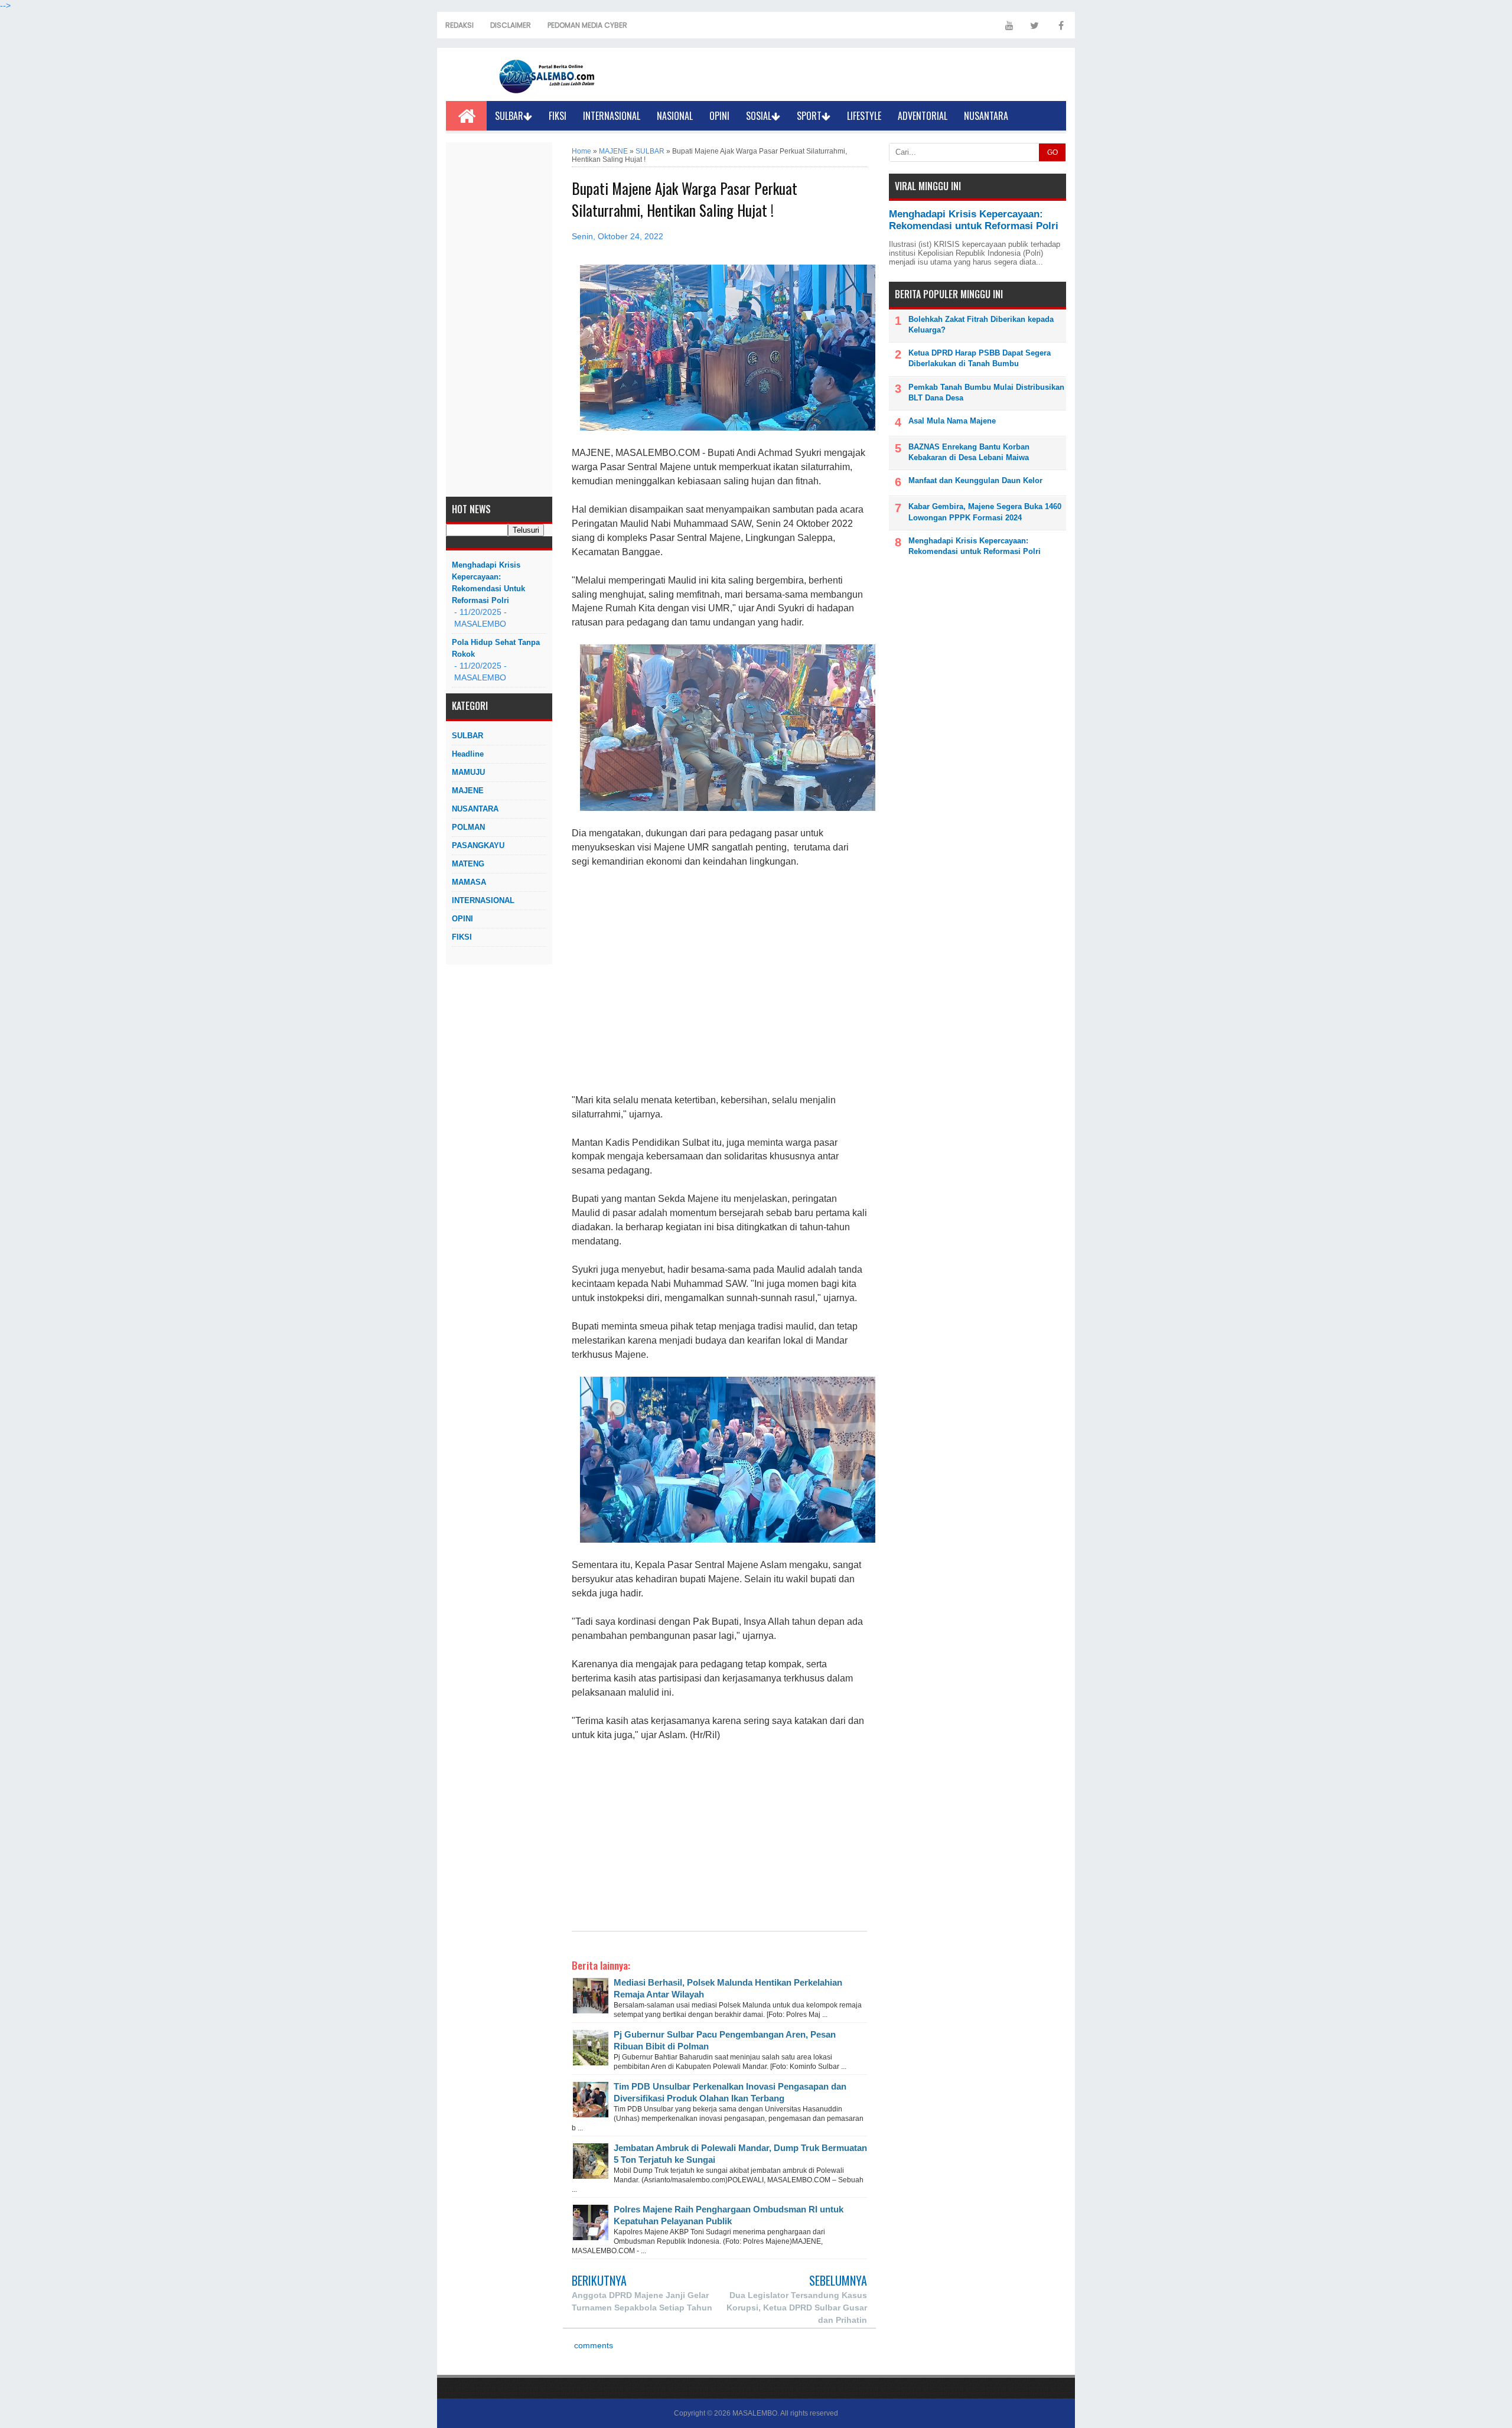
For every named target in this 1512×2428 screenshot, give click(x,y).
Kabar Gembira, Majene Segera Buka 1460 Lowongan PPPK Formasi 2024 (985, 512)
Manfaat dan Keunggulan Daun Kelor (975, 480)
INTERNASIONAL (612, 116)
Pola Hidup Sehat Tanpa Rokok (496, 648)
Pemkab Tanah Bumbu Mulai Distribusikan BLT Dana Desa (986, 392)
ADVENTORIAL (923, 116)
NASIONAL (675, 116)
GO (1052, 152)
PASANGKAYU (478, 845)
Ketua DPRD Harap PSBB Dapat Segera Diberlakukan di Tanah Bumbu (980, 358)
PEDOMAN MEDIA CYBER (587, 25)
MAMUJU (468, 772)
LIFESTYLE (864, 116)
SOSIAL (759, 116)
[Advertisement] (499, 320)
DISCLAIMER (511, 25)
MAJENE (468, 791)
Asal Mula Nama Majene (952, 421)
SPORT (809, 116)
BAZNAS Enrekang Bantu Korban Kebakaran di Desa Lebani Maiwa (969, 452)
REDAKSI (460, 25)
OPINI (719, 116)
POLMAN (468, 827)
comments (592, 2346)
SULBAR (509, 116)
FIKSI (558, 116)
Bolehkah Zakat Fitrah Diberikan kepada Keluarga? (981, 325)
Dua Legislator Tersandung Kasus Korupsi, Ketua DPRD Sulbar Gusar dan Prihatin (797, 2308)
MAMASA (469, 882)
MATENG (468, 864)
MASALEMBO (755, 2413)
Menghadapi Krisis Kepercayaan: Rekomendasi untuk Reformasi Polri (488, 583)
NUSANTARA (986, 116)
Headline (468, 754)
